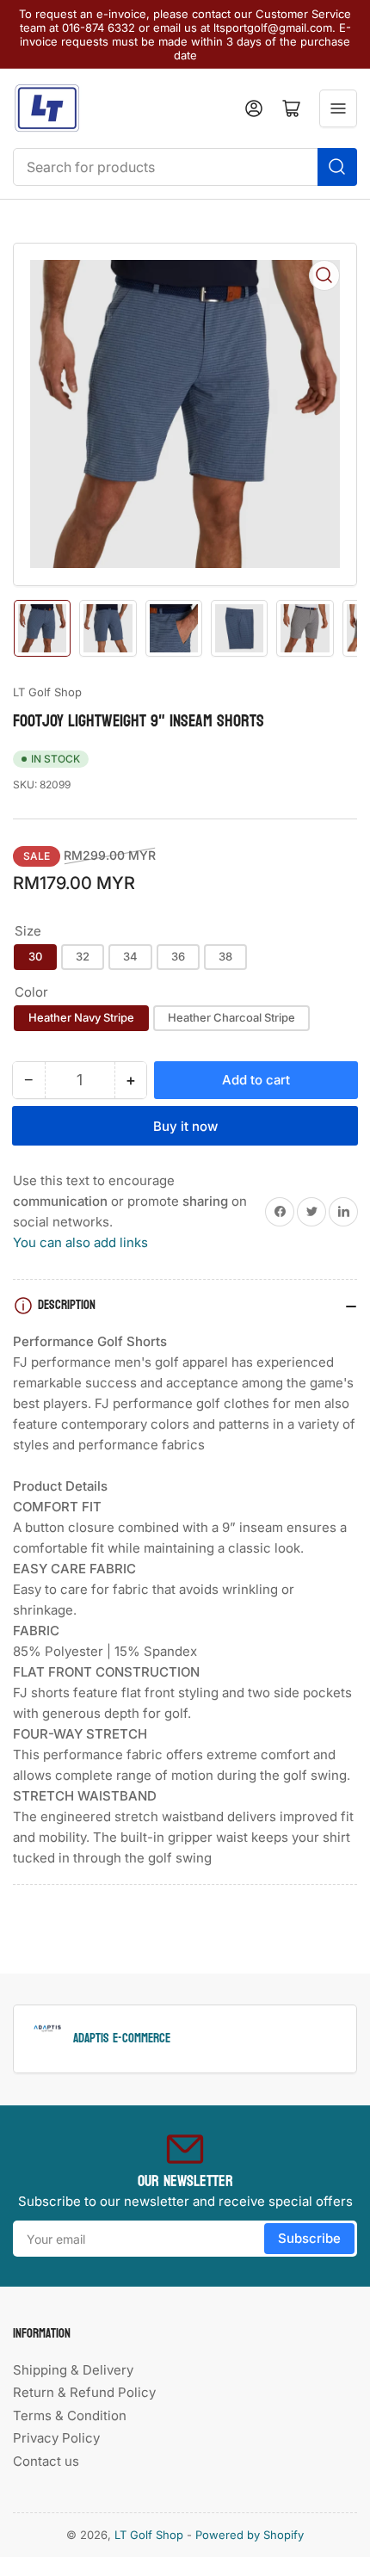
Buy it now (185, 1126)
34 (130, 956)
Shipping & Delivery (73, 2370)
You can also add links (80, 1242)
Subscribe (309, 2238)
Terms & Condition (70, 2415)
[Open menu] (338, 108)
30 (35, 956)
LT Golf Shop (47, 692)
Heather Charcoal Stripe (231, 1017)
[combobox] (185, 167)
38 (225, 956)
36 (178, 956)
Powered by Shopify (250, 2535)
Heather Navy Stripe (81, 1017)
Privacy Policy (56, 2438)
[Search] (337, 167)
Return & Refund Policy (84, 2392)
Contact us (46, 2461)
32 (83, 956)
